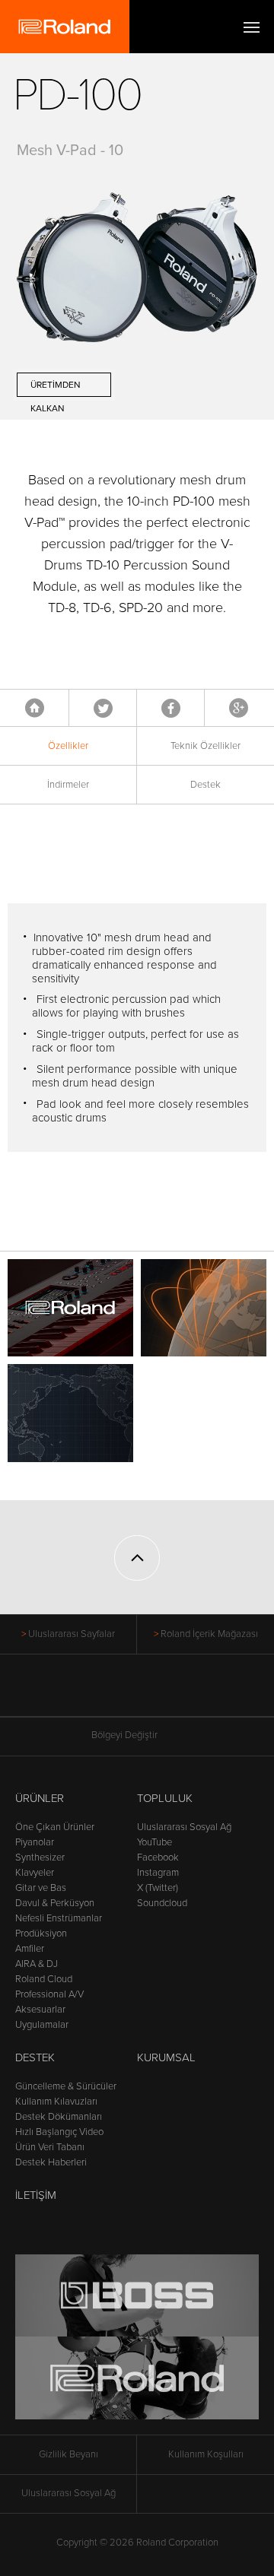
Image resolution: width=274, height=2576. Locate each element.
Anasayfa (35, 708)
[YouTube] (137, 1693)
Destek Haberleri (51, 2162)
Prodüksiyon (41, 1934)
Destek (205, 785)
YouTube (155, 1842)
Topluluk (165, 1798)
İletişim (36, 2195)
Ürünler (40, 1798)
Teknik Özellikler (205, 746)
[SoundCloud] (195, 1693)
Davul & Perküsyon (55, 1903)
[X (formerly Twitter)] (108, 1693)
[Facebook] (80, 1693)
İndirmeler (68, 785)
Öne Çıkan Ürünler (55, 1827)
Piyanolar (35, 1842)
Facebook (171, 708)
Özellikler (68, 746)
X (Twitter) (158, 1888)
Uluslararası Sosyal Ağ (184, 1827)
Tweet (103, 708)
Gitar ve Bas (41, 1888)
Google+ (239, 708)
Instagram (158, 1873)
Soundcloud (162, 1903)
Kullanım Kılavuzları (56, 2102)
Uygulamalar (42, 2025)
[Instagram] (166, 1693)
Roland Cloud (44, 1979)
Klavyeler (35, 1873)
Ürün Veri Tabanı (50, 2147)
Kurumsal (166, 2057)
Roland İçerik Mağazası (209, 1634)
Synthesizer (40, 1857)
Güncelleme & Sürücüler (66, 2086)
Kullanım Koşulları (206, 2454)
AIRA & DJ (37, 1964)
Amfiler (30, 1949)
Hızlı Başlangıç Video (59, 2132)
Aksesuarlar (40, 2010)
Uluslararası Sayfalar (72, 1634)
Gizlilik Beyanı (68, 2454)
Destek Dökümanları (59, 2117)
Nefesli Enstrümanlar (59, 1918)
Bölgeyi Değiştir (124, 1735)
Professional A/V (49, 1994)
